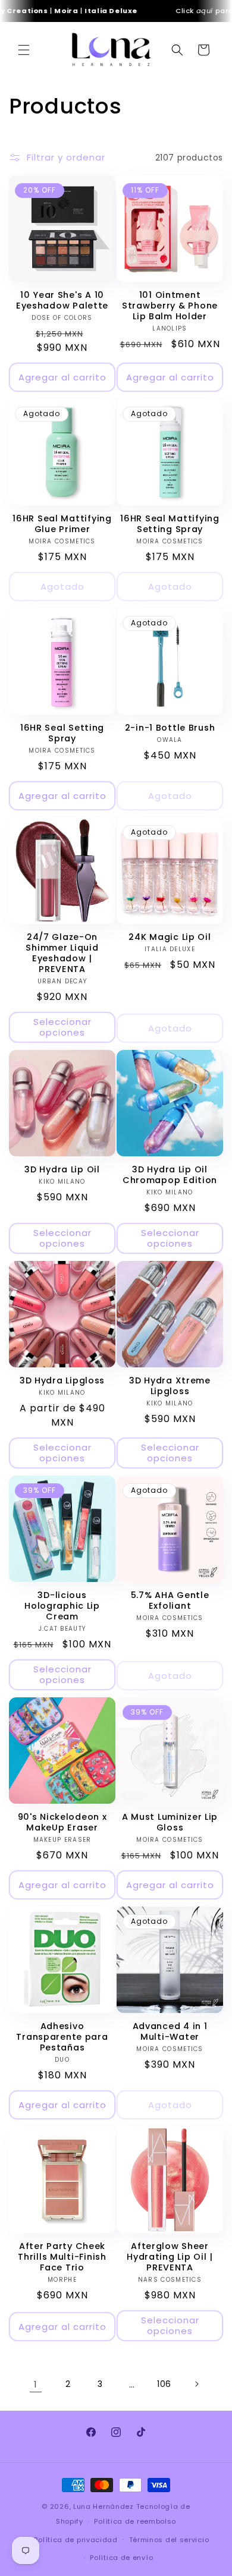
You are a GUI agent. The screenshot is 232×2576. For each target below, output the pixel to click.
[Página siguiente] (196, 2384)
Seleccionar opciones (62, 1027)
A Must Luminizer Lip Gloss (170, 1822)
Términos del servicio (169, 2540)
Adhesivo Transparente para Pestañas (62, 2037)
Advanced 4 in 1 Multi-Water (170, 2031)
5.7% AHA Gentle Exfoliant (170, 1600)
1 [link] (36, 2384)
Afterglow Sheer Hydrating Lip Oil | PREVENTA (170, 2257)
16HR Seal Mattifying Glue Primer (62, 524)
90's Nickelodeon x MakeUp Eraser (62, 1822)
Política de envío (121, 2558)
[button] (24, 50)
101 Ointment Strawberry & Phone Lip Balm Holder (170, 306)
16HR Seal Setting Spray (62, 733)
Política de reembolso (135, 2521)
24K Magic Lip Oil (170, 937)
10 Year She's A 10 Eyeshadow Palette (62, 300)
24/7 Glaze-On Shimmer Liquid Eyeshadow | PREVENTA (62, 953)
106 (164, 2384)
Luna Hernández (105, 2506)
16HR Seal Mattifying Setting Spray (170, 524)
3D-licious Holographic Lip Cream (62, 1606)
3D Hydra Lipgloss (62, 1380)
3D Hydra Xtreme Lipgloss (170, 1386)
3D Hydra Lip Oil (62, 1169)
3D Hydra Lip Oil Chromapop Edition (170, 1175)
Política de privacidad (76, 2540)
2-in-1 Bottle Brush (170, 728)
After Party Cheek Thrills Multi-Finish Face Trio (62, 2257)
